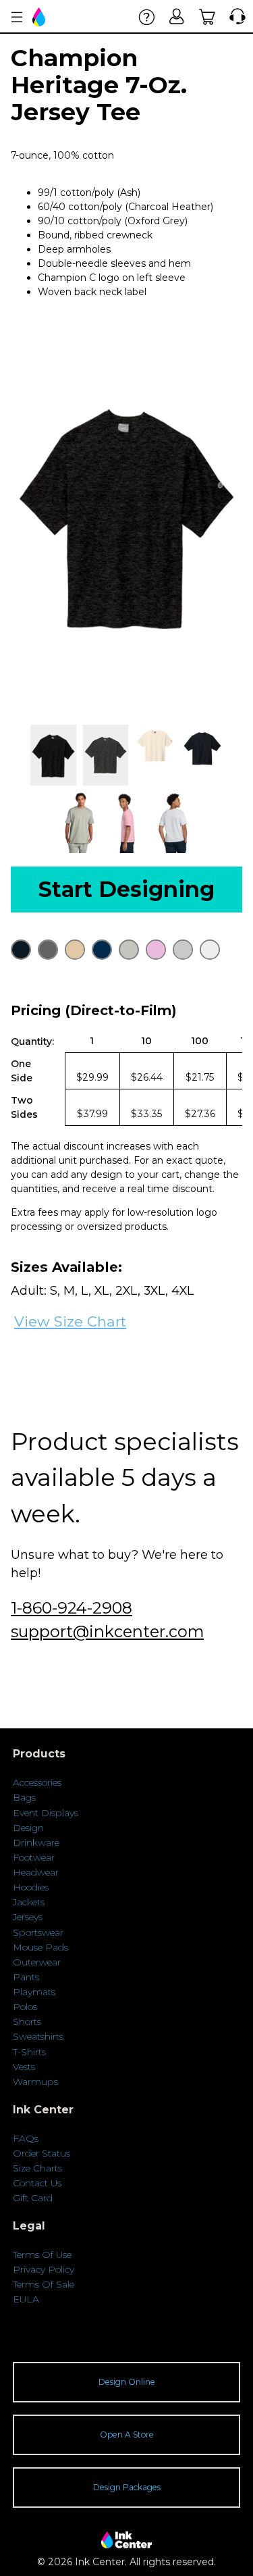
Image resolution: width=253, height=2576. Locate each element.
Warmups (35, 2082)
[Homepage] (40, 17)
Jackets (29, 1902)
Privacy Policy (44, 2269)
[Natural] (75, 950)
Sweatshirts (38, 2036)
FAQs (26, 2138)
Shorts (27, 2021)
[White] (210, 950)
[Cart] (207, 17)
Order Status (41, 2153)
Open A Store (127, 2435)
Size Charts (37, 2168)
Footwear (34, 1857)
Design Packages (127, 2487)
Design (28, 1828)
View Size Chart (70, 1321)
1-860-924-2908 (72, 1608)
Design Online (127, 2382)
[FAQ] (147, 17)
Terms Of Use (42, 2255)
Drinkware (36, 1843)
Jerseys (28, 1917)
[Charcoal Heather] (48, 950)
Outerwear (37, 1962)
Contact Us (37, 2183)
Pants (26, 1977)
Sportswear (38, 1932)
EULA (26, 2299)
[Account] (177, 17)
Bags (24, 1797)
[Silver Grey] (183, 950)
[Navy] (102, 950)
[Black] (21, 950)
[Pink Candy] (156, 950)
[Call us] (234, 17)
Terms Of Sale (44, 2284)
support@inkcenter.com (107, 1631)
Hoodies (31, 1887)
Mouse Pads (40, 1947)
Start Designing (126, 889)
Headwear (36, 1872)
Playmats (34, 1992)
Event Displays (46, 1813)
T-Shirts (29, 2052)
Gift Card (33, 2198)
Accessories (37, 1782)
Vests (24, 2067)
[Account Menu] (17, 17)
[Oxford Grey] (129, 950)
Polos (25, 2007)
